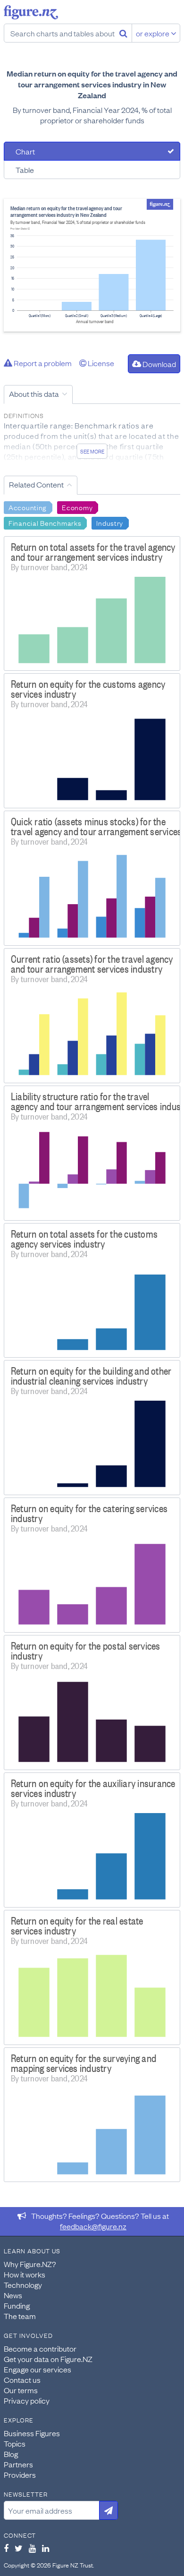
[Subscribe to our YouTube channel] (32, 2548)
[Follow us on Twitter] (19, 2548)
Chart (25, 151)
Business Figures (32, 2433)
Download (159, 364)
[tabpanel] (92, 265)
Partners (18, 2464)
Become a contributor (40, 2348)
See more (92, 451)
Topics (15, 2443)
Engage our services (38, 2369)
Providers (20, 2474)
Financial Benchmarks (45, 522)
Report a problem (42, 363)
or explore (153, 33)
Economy (77, 507)
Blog (11, 2454)
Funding (17, 2305)
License (100, 363)
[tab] (92, 151)
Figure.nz (31, 12)
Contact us (22, 2379)
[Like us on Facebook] (6, 2548)
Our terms (21, 2390)
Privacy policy (27, 2400)
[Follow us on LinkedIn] (46, 2548)
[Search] (123, 33)
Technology (23, 2285)
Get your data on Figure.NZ (48, 2359)
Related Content (36, 484)
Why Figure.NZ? (30, 2264)
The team (20, 2316)
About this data (34, 394)
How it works (25, 2274)
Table (25, 170)
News (13, 2295)
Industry (110, 522)
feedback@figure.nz (93, 2226)
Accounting (28, 507)
